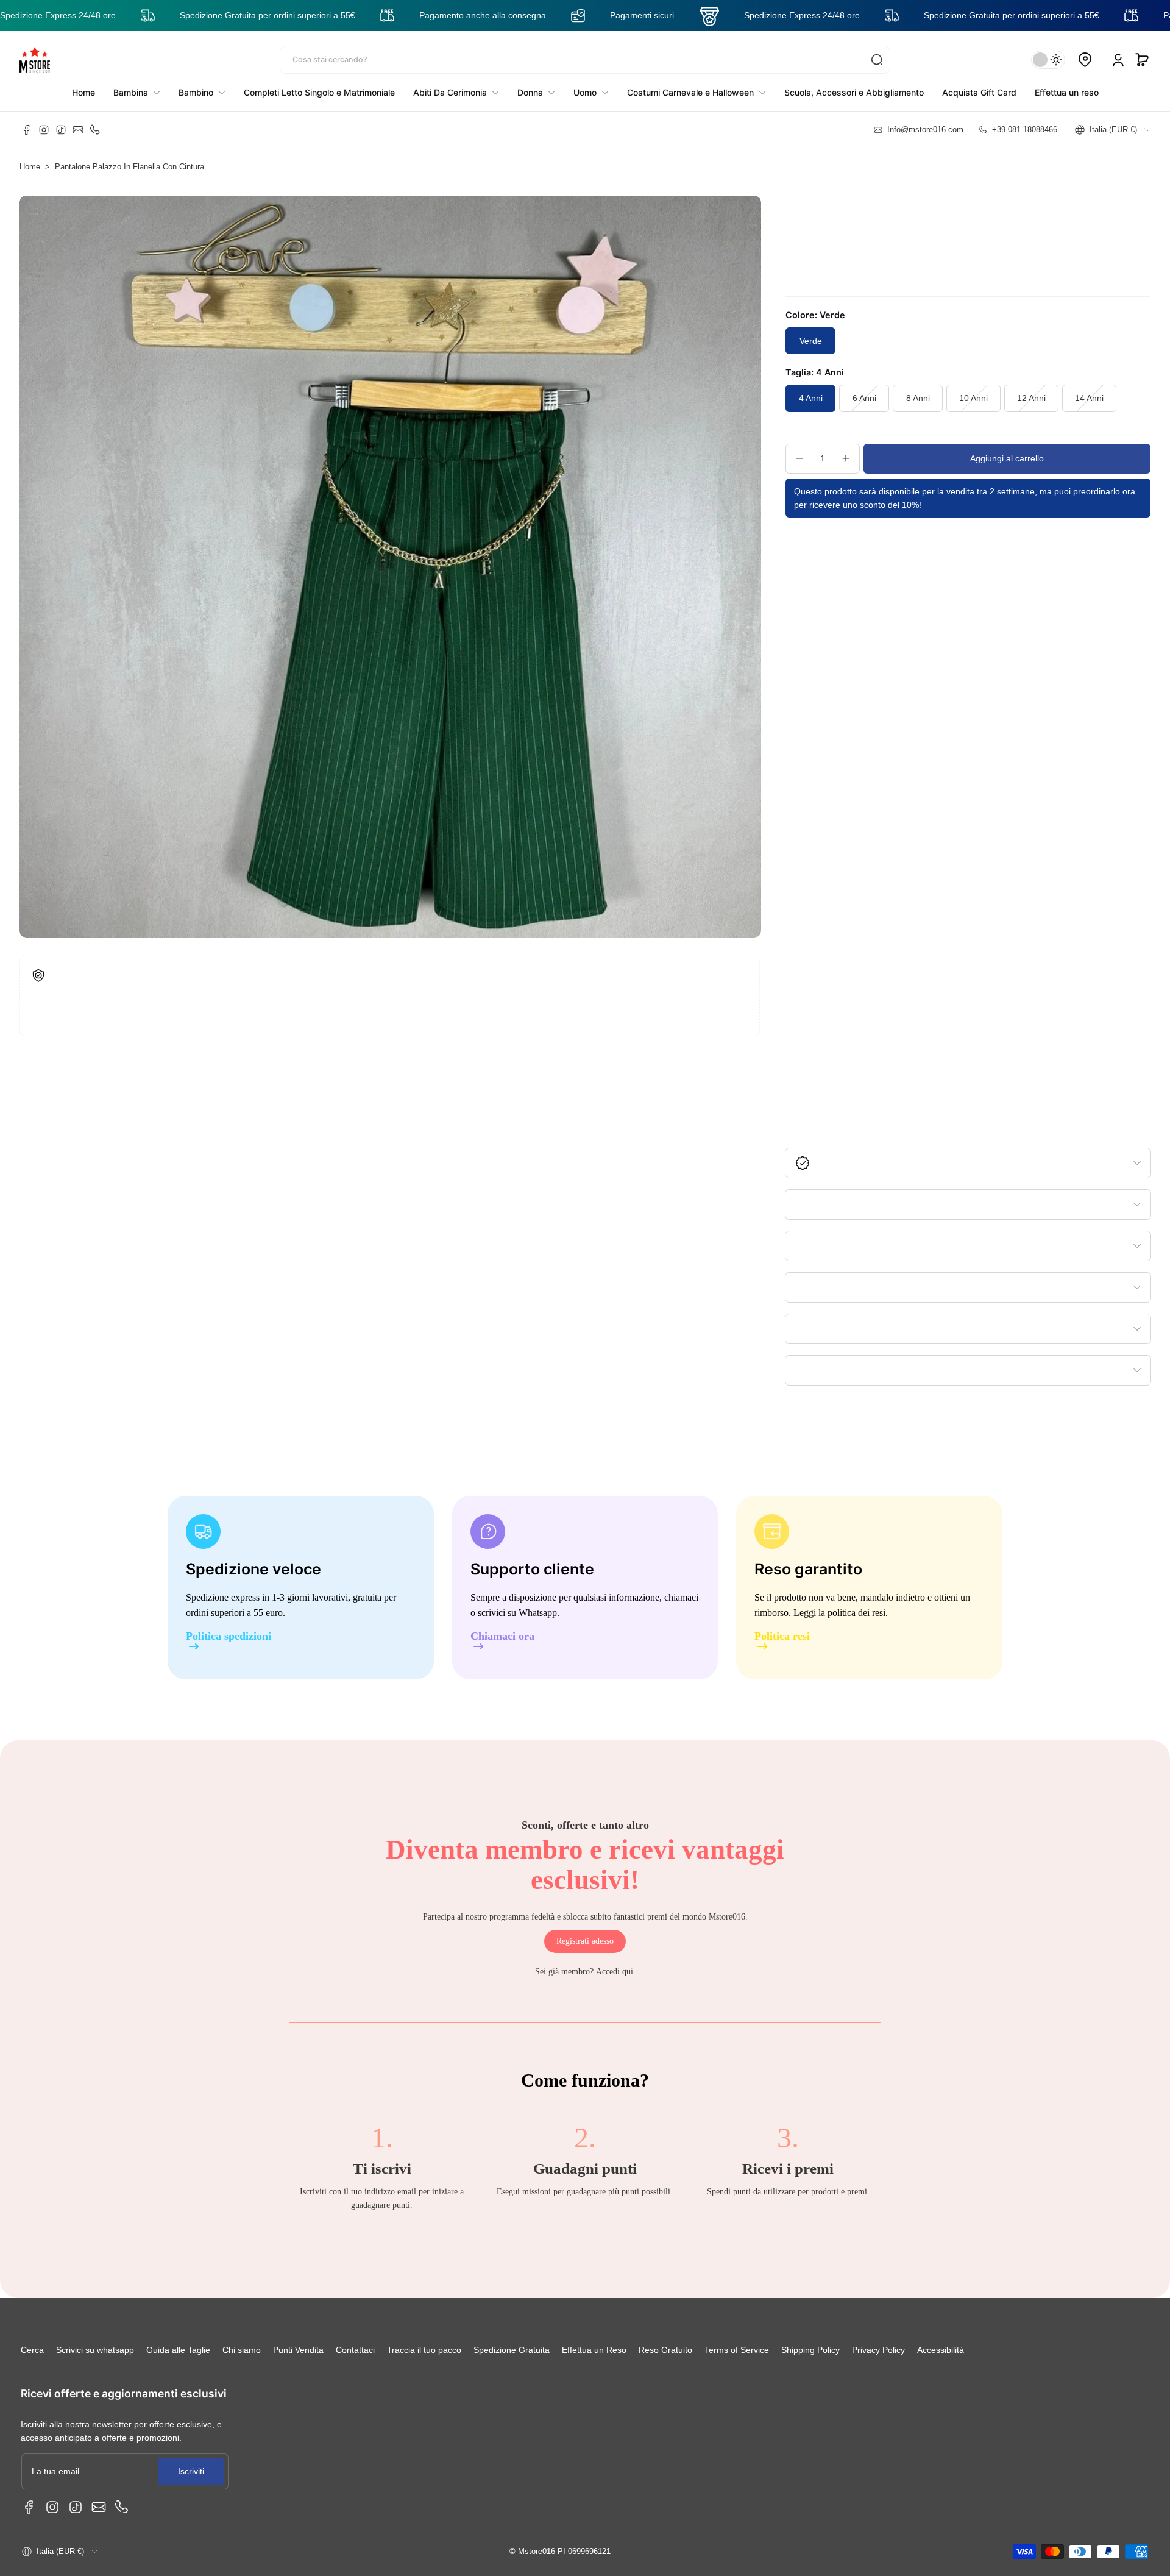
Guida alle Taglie (178, 2350)
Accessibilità (941, 2350)
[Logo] (35, 60)
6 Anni (864, 398)
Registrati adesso (585, 1941)
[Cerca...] (877, 60)
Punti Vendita (298, 2350)
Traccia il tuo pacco (424, 2350)
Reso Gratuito (665, 2350)
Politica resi (782, 1636)
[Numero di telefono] (95, 130)
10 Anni (973, 398)
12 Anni (1031, 398)
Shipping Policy (810, 2350)
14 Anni (1089, 398)
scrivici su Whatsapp (517, 1613)
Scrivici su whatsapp (95, 2350)
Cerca (32, 2350)
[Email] (78, 130)
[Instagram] (44, 130)
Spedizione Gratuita (512, 2350)
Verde (811, 341)
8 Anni (918, 398)
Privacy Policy (878, 2350)
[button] (1142, 60)
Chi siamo (242, 2350)
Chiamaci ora (502, 1636)
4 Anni (811, 398)
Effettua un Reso (594, 2350)
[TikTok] (61, 130)
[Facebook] (27, 130)
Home (30, 167)
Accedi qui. (616, 1972)
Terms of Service (737, 2350)
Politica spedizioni (229, 1636)
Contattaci (355, 2350)
